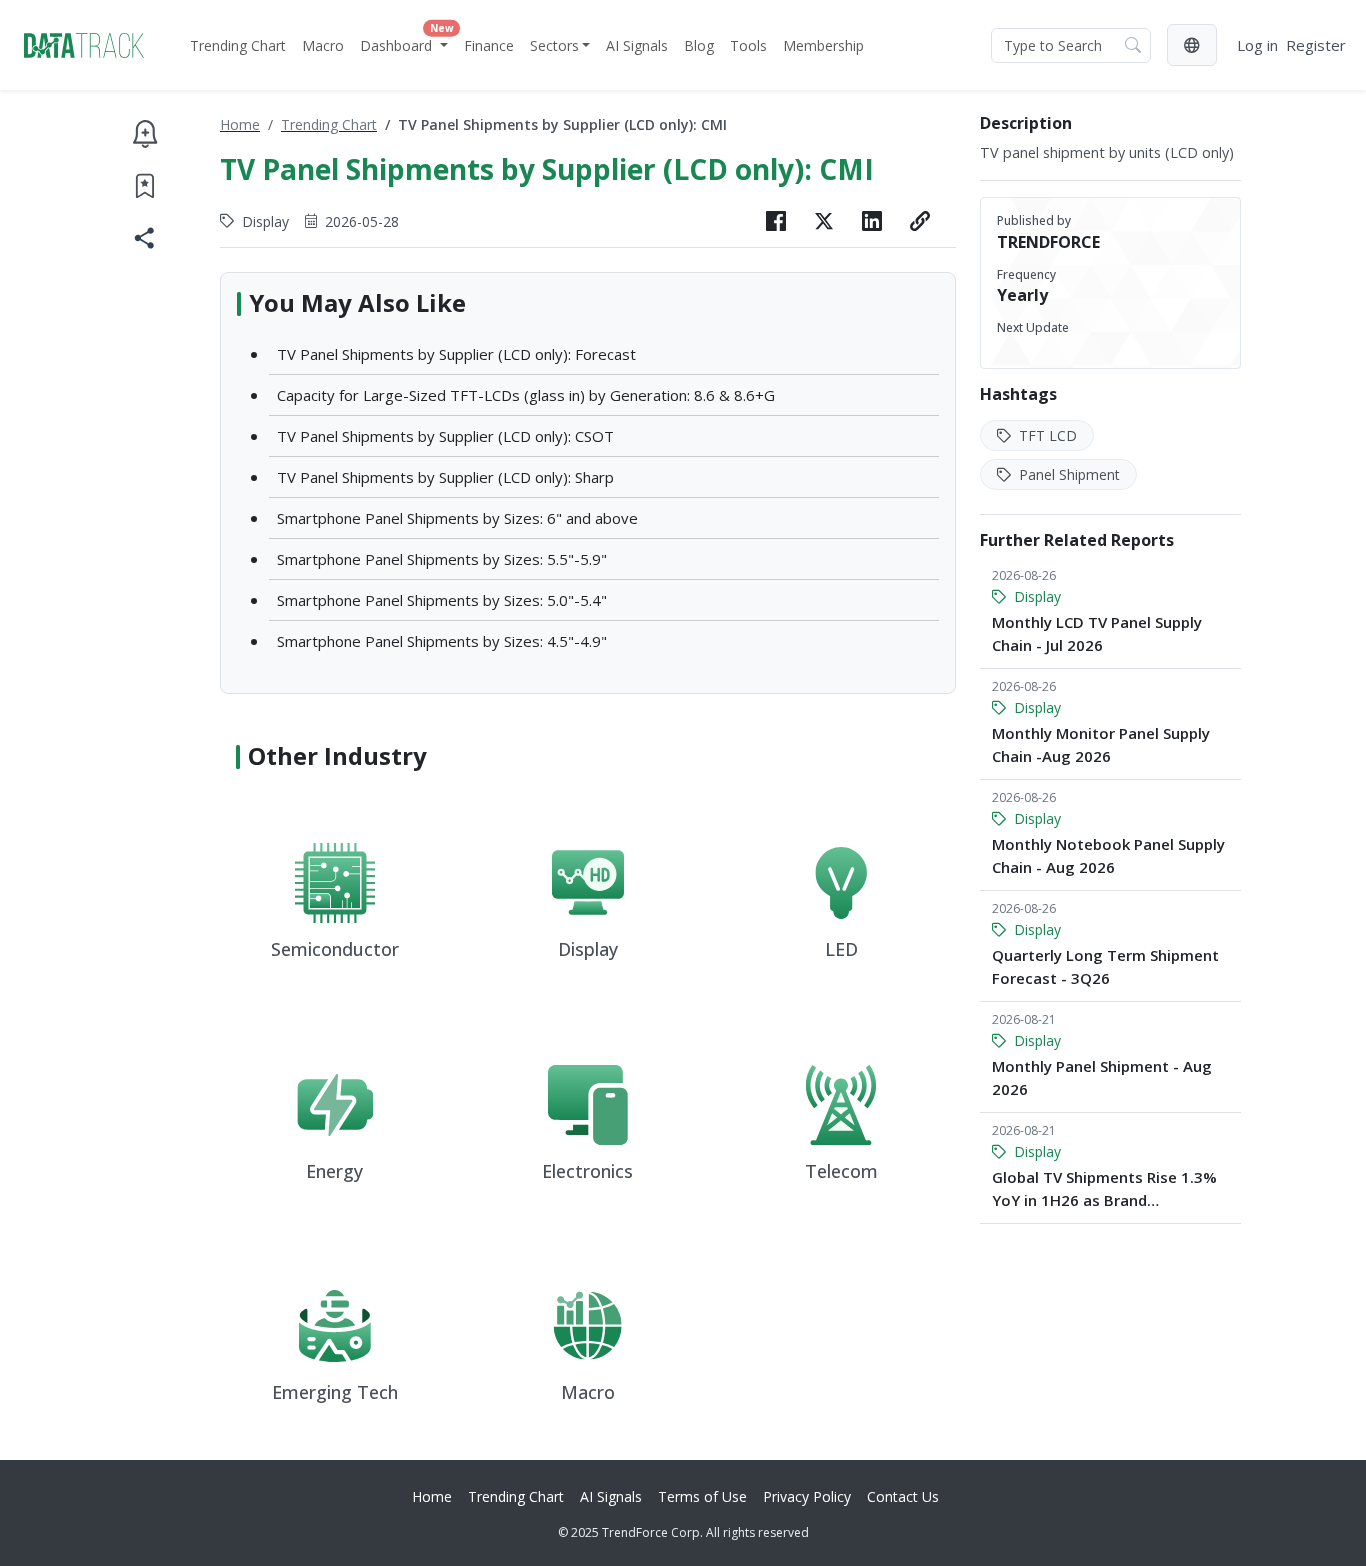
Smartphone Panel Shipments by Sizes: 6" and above (457, 518)
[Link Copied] (920, 221)
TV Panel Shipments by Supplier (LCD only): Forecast (456, 354)
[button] (1192, 45)
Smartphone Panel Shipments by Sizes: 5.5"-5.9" (442, 559)
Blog (699, 45)
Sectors (554, 45)
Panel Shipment (1067, 474)
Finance (489, 45)
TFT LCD (1046, 435)
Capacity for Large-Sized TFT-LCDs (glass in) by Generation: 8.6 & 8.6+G (526, 395)
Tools (748, 45)
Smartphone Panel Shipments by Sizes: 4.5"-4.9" (442, 641)
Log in (1257, 45)
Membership (823, 45)
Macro (323, 45)
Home (240, 124)
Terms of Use (702, 1496)
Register (1316, 45)
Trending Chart (238, 45)
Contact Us (903, 1496)
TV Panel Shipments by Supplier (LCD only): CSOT (445, 436)
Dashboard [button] (406, 41)
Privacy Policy (807, 1496)
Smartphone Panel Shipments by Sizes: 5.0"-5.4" (442, 600)
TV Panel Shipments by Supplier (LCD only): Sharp (445, 477)
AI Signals (637, 45)
